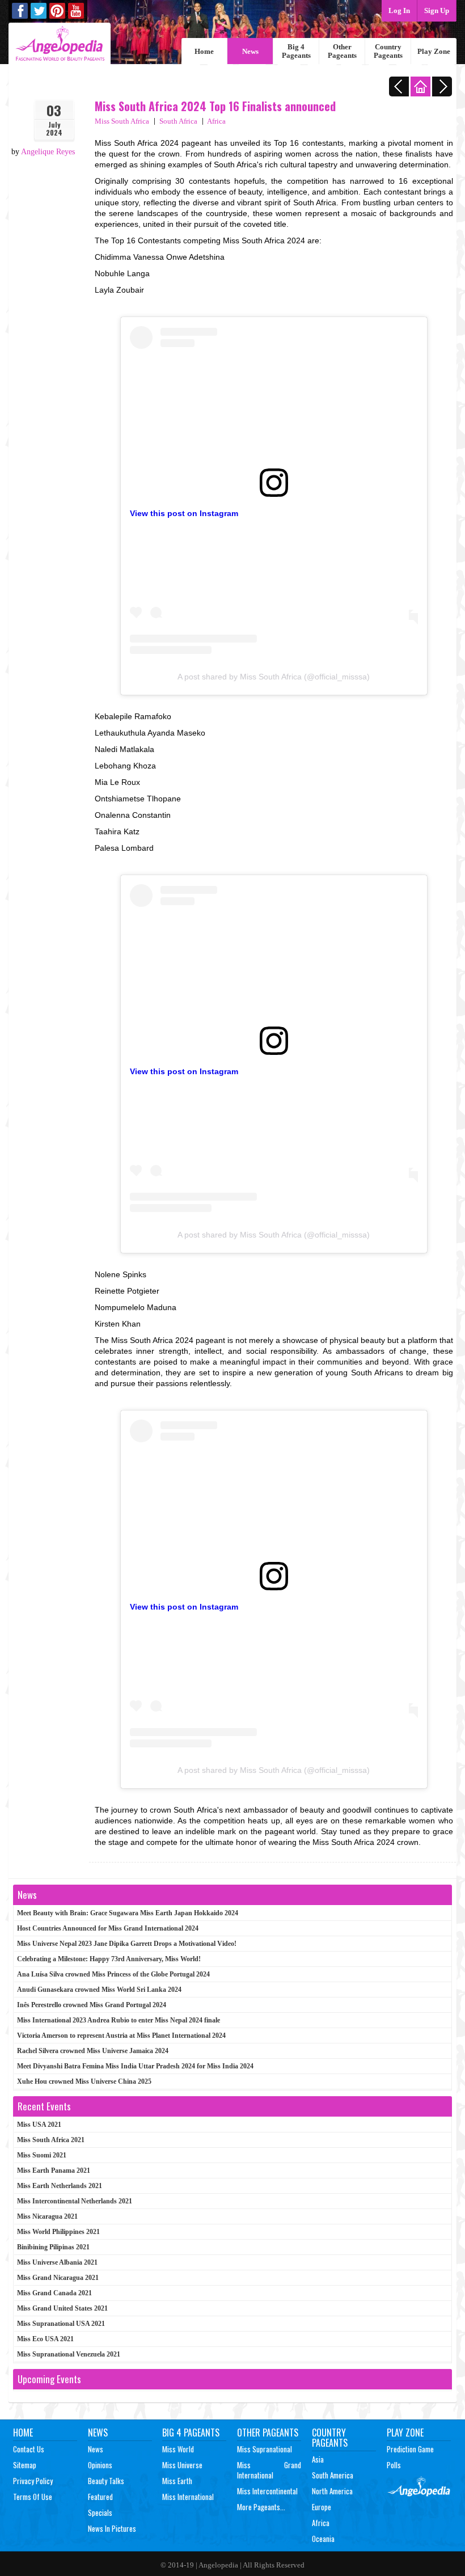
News (250, 51)
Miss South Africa (122, 121)
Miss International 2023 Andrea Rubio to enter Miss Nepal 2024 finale (119, 2020)
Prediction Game (410, 2449)
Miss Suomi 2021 (42, 2155)
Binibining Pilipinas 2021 (53, 2247)
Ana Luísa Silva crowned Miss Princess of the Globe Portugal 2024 (113, 1974)
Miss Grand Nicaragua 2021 (58, 2278)
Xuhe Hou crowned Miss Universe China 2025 (84, 2081)
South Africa (178, 121)
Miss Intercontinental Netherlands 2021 (75, 2201)
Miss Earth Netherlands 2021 (60, 2186)
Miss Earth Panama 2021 (54, 2170)
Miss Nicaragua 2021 (47, 2216)
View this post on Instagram (184, 513)
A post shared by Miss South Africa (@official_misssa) (274, 677)
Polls (394, 2465)
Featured (100, 2497)
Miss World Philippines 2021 (58, 2232)
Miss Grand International (269, 2470)
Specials (100, 2512)
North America (332, 2491)
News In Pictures (112, 2528)
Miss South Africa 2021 (51, 2140)
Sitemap (25, 2465)
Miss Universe (182, 2465)
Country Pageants (388, 51)
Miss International (188, 2497)
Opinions (100, 2465)
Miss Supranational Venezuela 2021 (69, 2354)
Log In (399, 10)
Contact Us (29, 2449)
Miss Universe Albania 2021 (57, 2262)
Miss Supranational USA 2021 (61, 2324)
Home (204, 51)
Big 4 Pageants (296, 51)
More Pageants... (261, 2507)
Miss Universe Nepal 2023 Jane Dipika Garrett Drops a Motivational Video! (127, 1944)
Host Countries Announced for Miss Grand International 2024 (108, 1928)
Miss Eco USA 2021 (45, 2339)
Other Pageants (342, 51)
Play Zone (434, 51)
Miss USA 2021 (39, 2125)
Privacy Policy (33, 2481)
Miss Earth (177, 2481)
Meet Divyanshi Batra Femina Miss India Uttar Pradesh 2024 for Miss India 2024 (135, 2066)
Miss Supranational (265, 2449)
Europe (322, 2507)
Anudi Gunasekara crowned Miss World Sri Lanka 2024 (99, 1990)
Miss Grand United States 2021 (62, 2308)
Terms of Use (33, 2497)
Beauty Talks (106, 2481)
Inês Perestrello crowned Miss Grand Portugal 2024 (92, 2005)
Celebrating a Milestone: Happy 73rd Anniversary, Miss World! (109, 1959)
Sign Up (437, 10)
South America (333, 2475)
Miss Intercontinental (267, 2491)
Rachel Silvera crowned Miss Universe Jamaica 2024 (93, 2051)
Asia (318, 2459)
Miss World (178, 2449)
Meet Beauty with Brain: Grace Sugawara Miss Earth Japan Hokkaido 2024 (128, 1913)
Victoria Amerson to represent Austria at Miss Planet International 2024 (121, 2036)
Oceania (323, 2539)
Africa (216, 121)
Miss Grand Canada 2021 (54, 2293)
